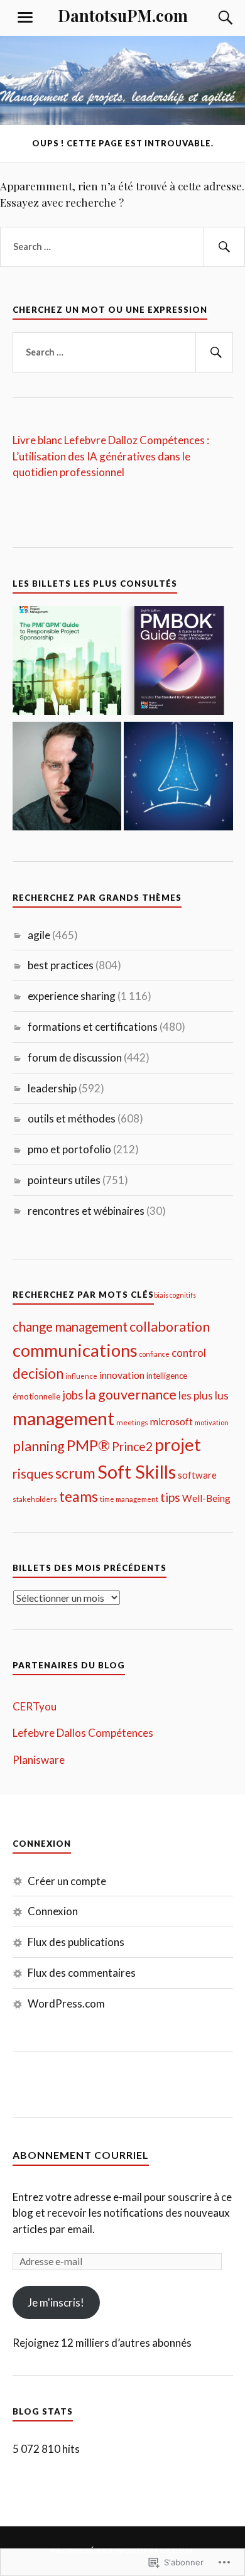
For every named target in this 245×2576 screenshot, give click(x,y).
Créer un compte (67, 1881)
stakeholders (35, 1499)
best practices (61, 965)
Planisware (39, 1760)
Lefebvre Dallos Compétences (83, 1733)
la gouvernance (131, 1394)
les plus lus (204, 1395)
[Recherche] (214, 18)
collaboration (170, 1327)
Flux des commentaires (82, 1973)
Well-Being (206, 1498)
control (189, 1353)
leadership (52, 1088)
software (197, 1475)
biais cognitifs (175, 1295)
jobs (73, 1395)
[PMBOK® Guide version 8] (178, 663)
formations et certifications (93, 1027)
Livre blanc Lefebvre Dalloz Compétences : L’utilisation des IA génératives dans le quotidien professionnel (111, 456)
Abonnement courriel (81, 2155)
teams (79, 1496)
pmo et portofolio (69, 1149)
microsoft (171, 1421)
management (63, 1418)
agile (39, 935)
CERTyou (35, 1706)
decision (38, 1373)
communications (75, 1350)
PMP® (88, 1445)
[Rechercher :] (122, 247)
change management (70, 1327)
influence (81, 1376)
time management (129, 1499)
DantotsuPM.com (123, 15)
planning (39, 1446)
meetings (132, 1422)
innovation (122, 1375)
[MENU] (25, 18)
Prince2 (132, 1446)
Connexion (53, 1911)
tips (170, 1497)
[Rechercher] (224, 247)
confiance (155, 1354)
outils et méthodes (72, 1118)
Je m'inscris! (56, 2302)
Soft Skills (137, 1471)
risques (33, 1474)
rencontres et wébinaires (86, 1211)
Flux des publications (76, 1942)
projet (178, 1444)
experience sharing (72, 996)
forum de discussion (75, 1057)
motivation (212, 1422)
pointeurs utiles (64, 1180)
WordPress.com (66, 2003)
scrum (75, 1473)
